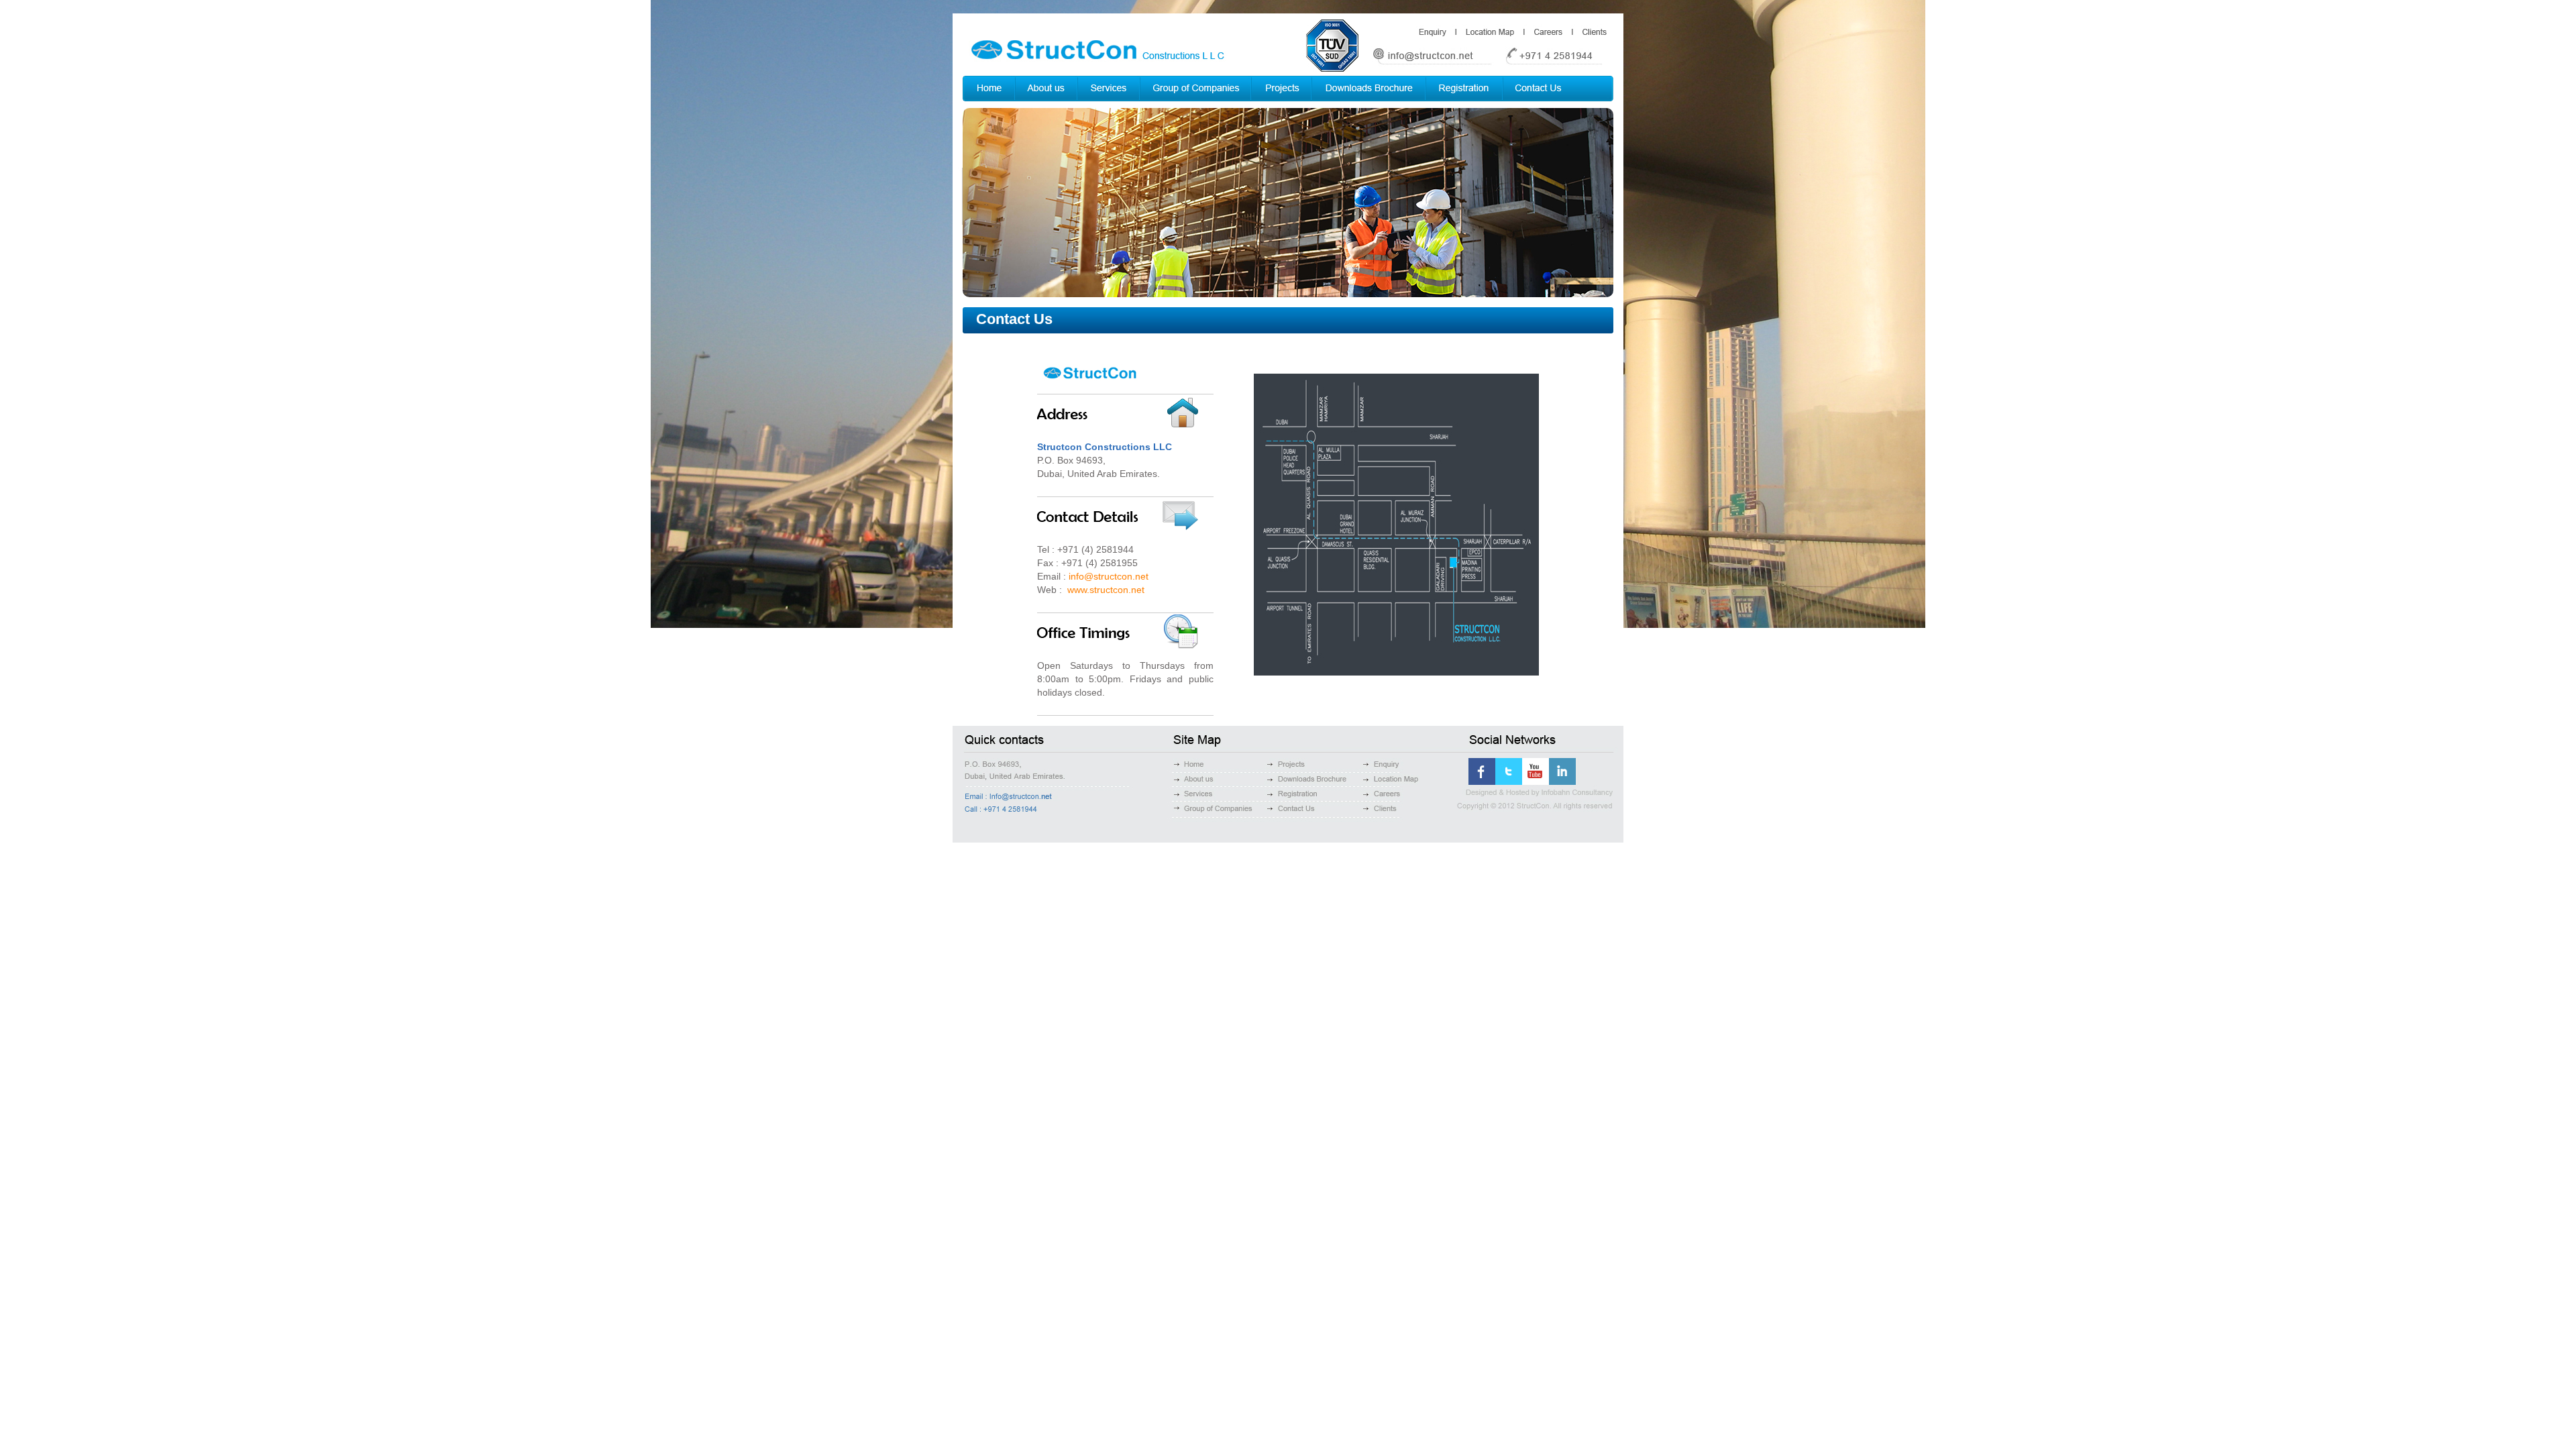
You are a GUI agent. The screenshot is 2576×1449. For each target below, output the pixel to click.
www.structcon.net (1106, 590)
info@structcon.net (1109, 576)
